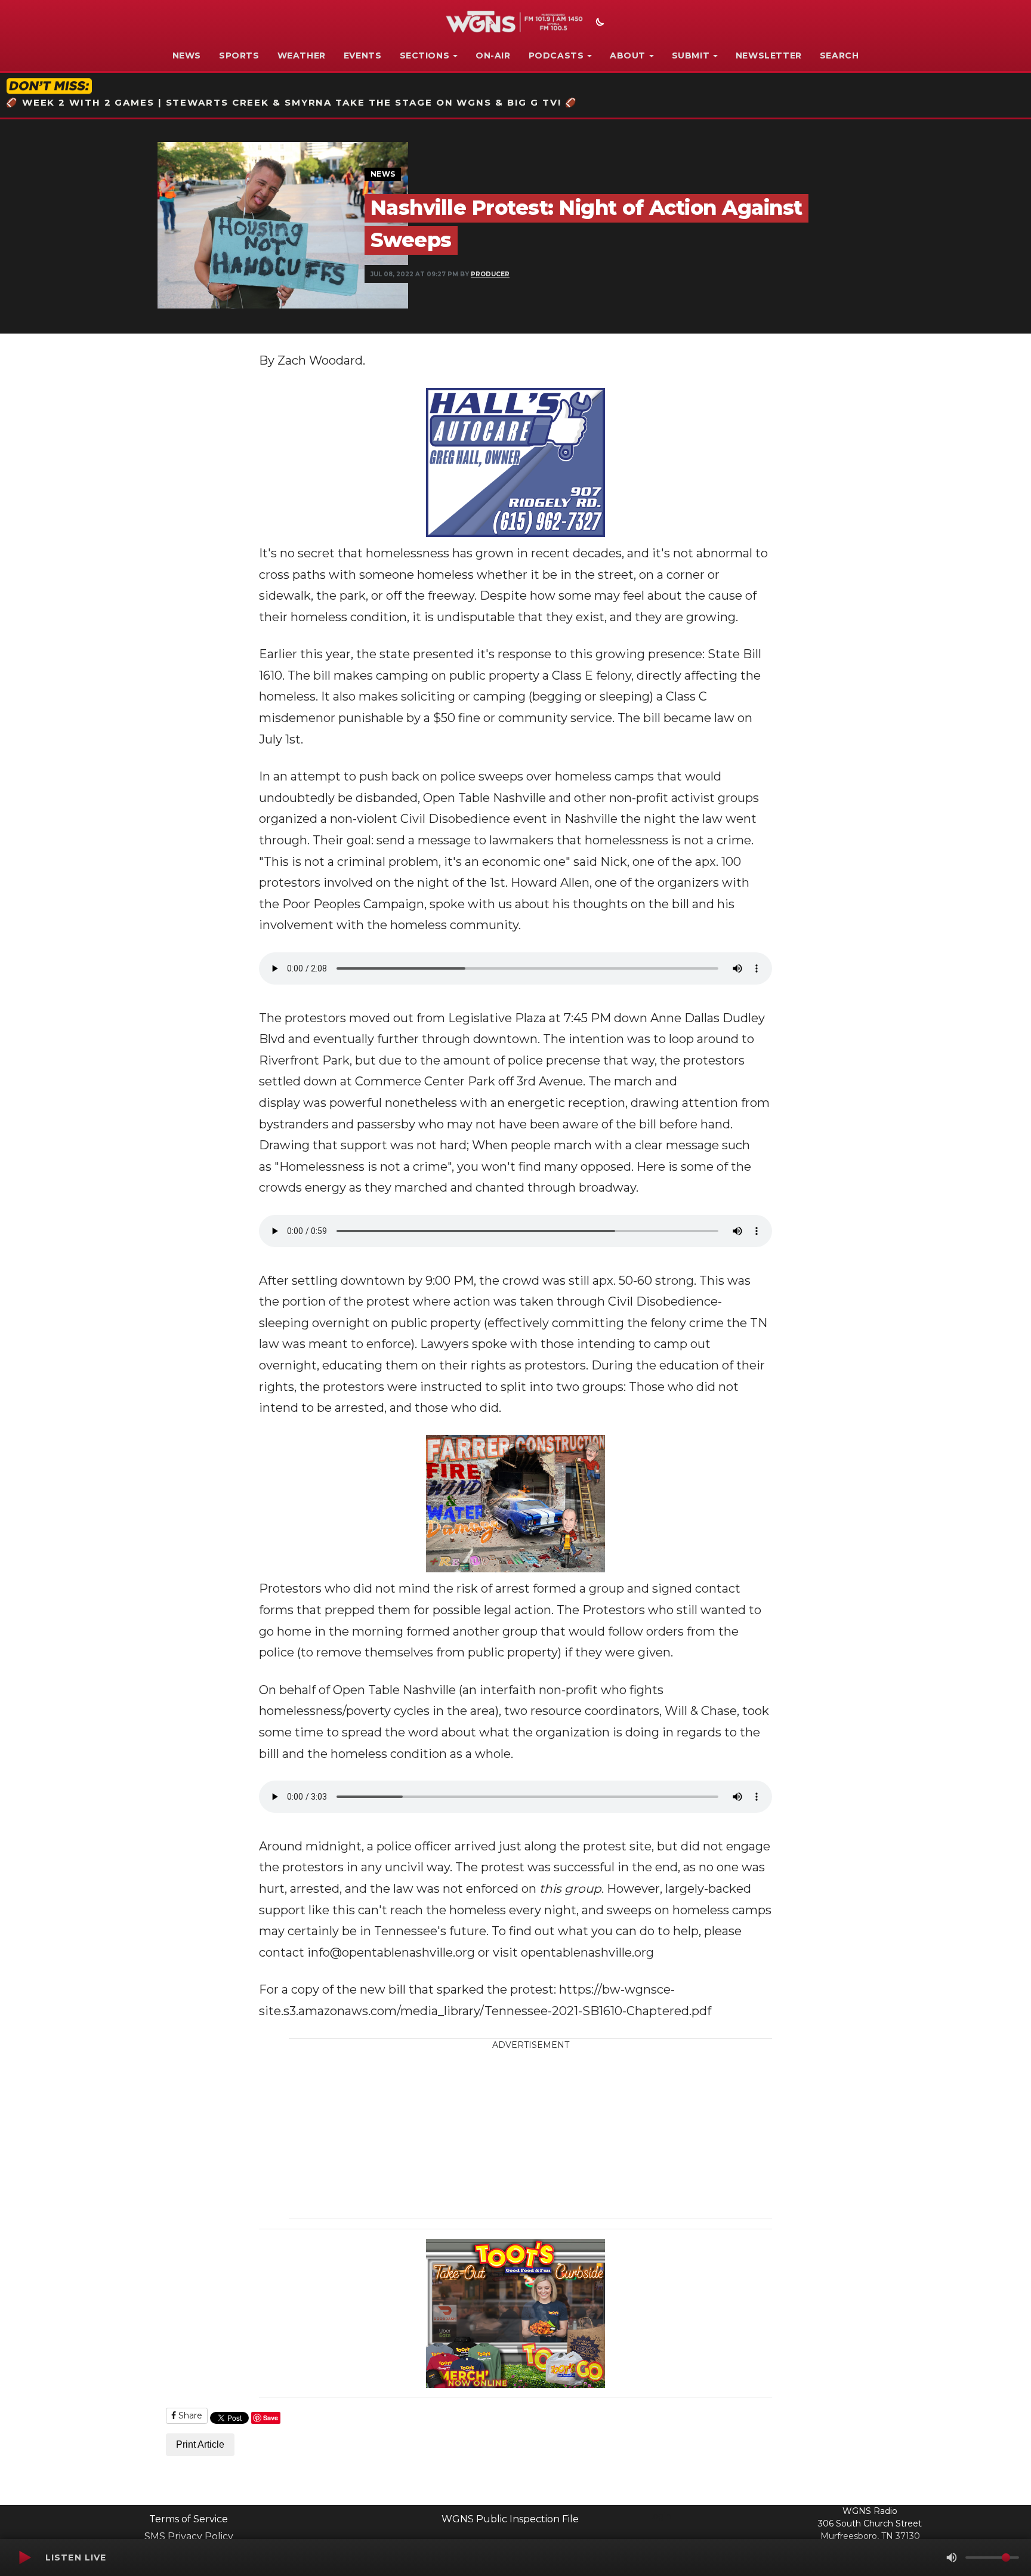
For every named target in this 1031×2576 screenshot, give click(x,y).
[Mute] (952, 2558)
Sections (425, 55)
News (187, 55)
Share (189, 2415)
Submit (691, 55)
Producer (490, 274)
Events (363, 55)
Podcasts (556, 55)
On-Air (493, 55)
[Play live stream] (24, 2558)
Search (839, 55)
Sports (239, 55)
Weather (302, 55)
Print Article (200, 2444)
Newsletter (769, 55)
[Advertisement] (602, 2135)
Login (659, 2516)
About (628, 55)
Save (271, 2418)
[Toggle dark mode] (598, 23)
